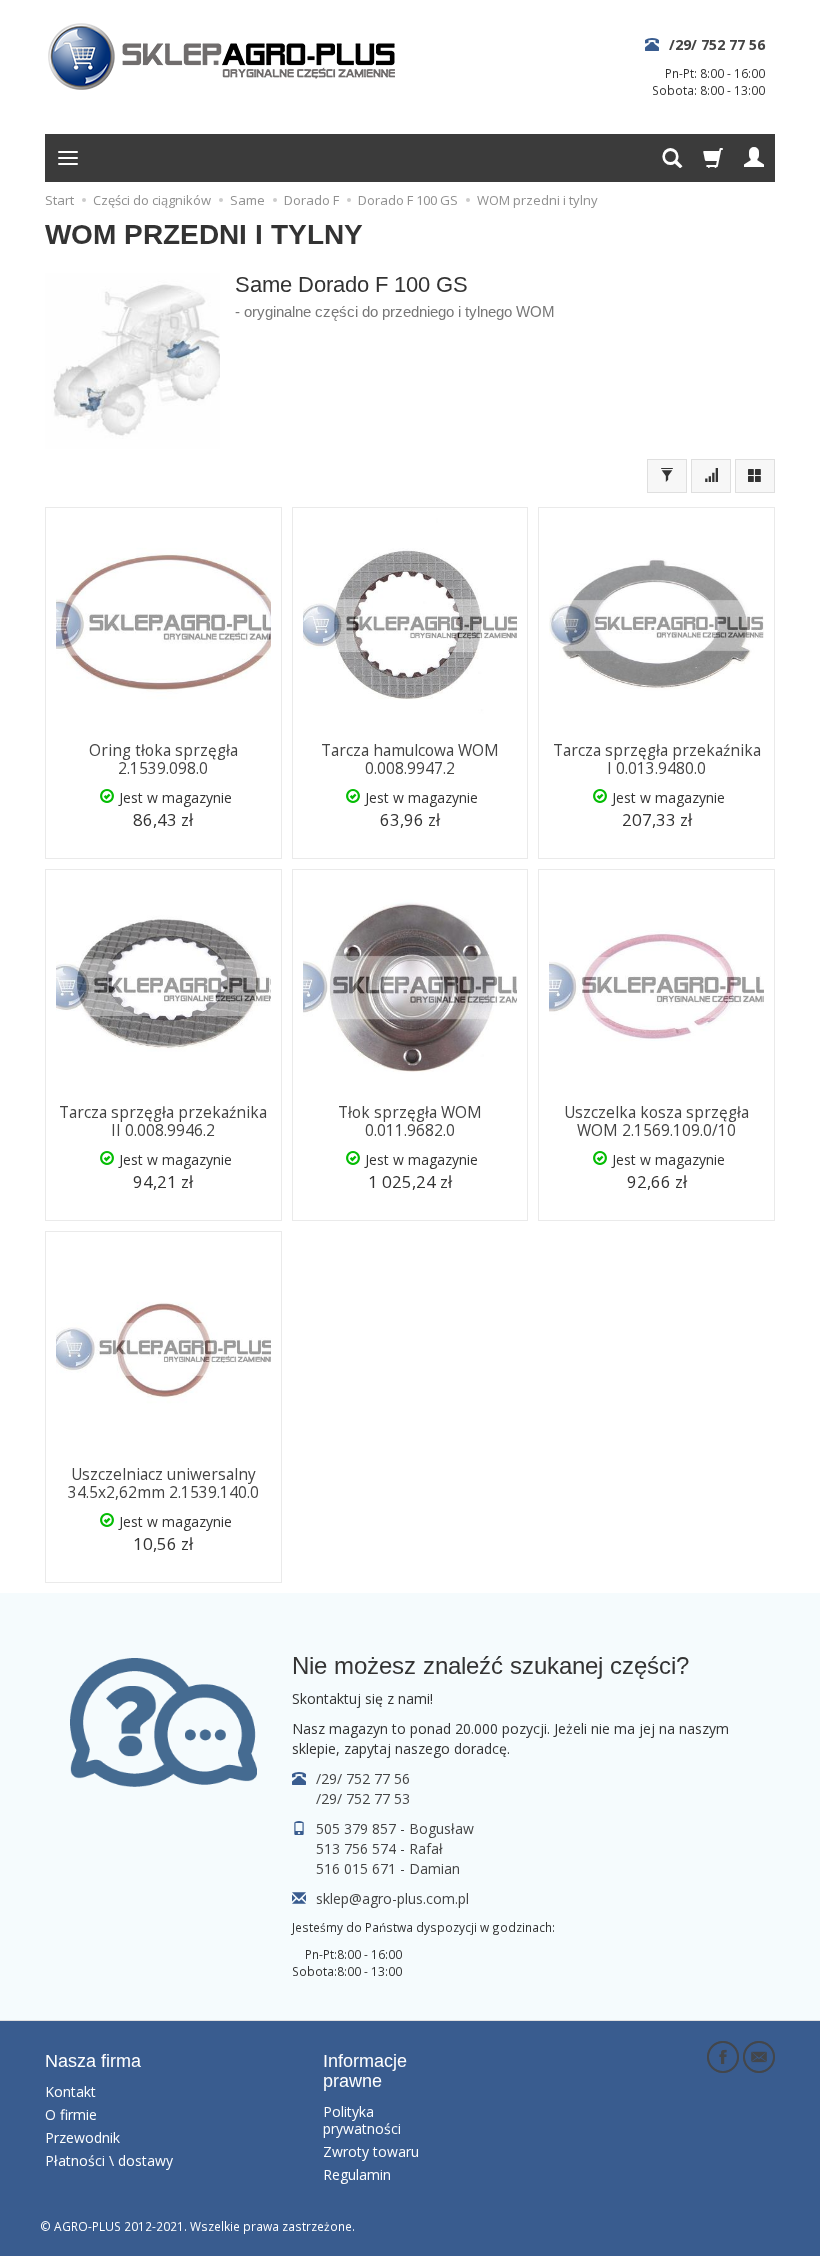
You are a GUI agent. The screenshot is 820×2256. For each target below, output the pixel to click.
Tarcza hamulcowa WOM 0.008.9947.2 (410, 759)
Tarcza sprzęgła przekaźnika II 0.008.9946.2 (163, 1121)
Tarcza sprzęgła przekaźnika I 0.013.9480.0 (657, 759)
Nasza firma (93, 2061)
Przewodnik (82, 2137)
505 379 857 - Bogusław (395, 1828)
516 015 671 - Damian (388, 1868)
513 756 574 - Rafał (379, 1848)
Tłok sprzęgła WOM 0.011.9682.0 (410, 1121)
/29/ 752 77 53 (363, 1798)
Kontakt (70, 2091)
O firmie (71, 2114)
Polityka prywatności (362, 2120)
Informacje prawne (365, 2071)
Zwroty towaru (371, 2151)
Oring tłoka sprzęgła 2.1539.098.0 (163, 759)
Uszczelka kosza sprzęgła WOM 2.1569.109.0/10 (656, 1121)
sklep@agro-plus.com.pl (392, 1898)
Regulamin (357, 2174)
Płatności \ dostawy (109, 2160)
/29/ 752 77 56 (717, 44)
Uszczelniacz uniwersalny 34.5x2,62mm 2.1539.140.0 (163, 1483)
